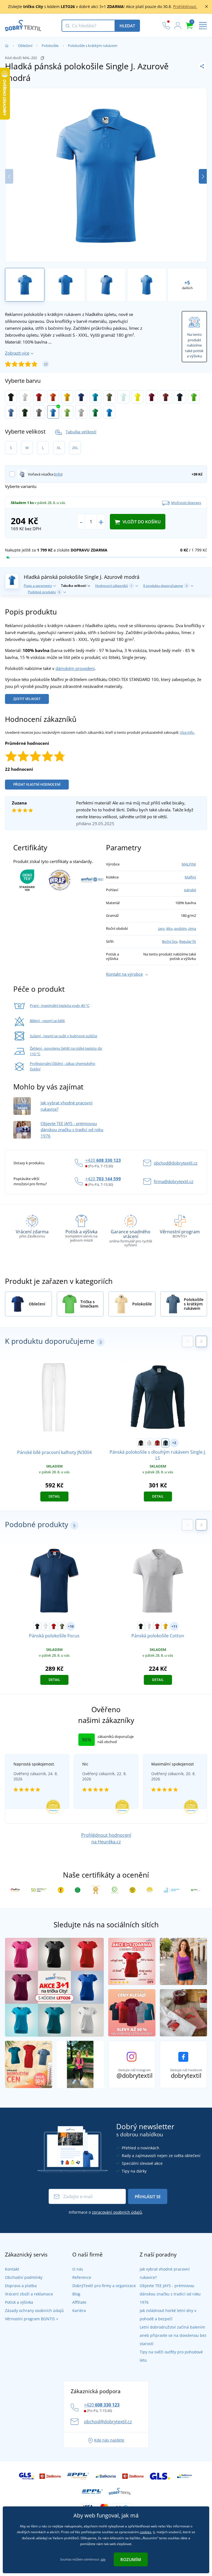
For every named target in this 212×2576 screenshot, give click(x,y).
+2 (174, 1443)
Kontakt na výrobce (124, 974)
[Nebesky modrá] (11, 412)
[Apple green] (194, 397)
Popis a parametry (38, 586)
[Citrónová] (138, 397)
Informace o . (106, 2212)
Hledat (127, 26)
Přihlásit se (148, 2197)
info (58, 474)
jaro (161, 928)
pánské (190, 890)
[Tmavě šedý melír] (39, 412)
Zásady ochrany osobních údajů (34, 2310)
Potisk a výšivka (19, 2302)
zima (192, 928)
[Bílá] (25, 397)
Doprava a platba (21, 2286)
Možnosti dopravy (186, 503)
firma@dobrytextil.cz (173, 1181)
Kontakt (12, 2269)
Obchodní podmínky (24, 2277)
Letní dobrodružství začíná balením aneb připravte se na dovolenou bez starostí (173, 2335)
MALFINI (189, 864)
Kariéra (79, 2310)
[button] (203, 176)
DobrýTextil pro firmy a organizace (104, 2286)
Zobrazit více (17, 353)
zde (103, 2559)
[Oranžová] (53, 397)
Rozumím (131, 2559)
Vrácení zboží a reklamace (29, 2294)
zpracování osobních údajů (117, 2212)
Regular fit (188, 941)
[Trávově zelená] (67, 412)
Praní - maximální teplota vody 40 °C (60, 1005)
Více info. (187, 732)
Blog (76, 2294)
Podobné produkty (44, 592)
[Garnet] (152, 397)
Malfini (190, 877)
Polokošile (50, 46)
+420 (103, 1160)
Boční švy (170, 941)
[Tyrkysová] (95, 397)
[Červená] (39, 397)
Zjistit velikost (27, 699)
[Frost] (124, 397)
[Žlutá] (67, 397)
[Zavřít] (206, 7)
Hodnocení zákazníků (114, 586)
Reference (82, 2277)
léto (169, 928)
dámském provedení (75, 668)
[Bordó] (166, 397)
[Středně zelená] (95, 412)
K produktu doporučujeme (165, 586)
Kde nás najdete (109, 2440)
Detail (54, 1496)
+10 (71, 1626)
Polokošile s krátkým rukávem (93, 46)
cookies (145, 2532)
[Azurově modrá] (53, 412)
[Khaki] (109, 397)
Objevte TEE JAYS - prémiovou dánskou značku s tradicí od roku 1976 (72, 1130)
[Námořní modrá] (180, 397)
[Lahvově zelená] (25, 412)
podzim (180, 928)
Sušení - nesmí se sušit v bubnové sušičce (63, 1036)
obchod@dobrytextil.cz (176, 1163)
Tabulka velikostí (81, 432)
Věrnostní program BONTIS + (32, 2319)
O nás (78, 2269)
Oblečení (25, 46)
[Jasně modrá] (109, 412)
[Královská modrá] (81, 397)
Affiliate (79, 2302)
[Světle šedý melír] (81, 412)
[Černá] (11, 397)
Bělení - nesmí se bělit (47, 1021)
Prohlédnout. (185, 6)
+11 (174, 1626)
